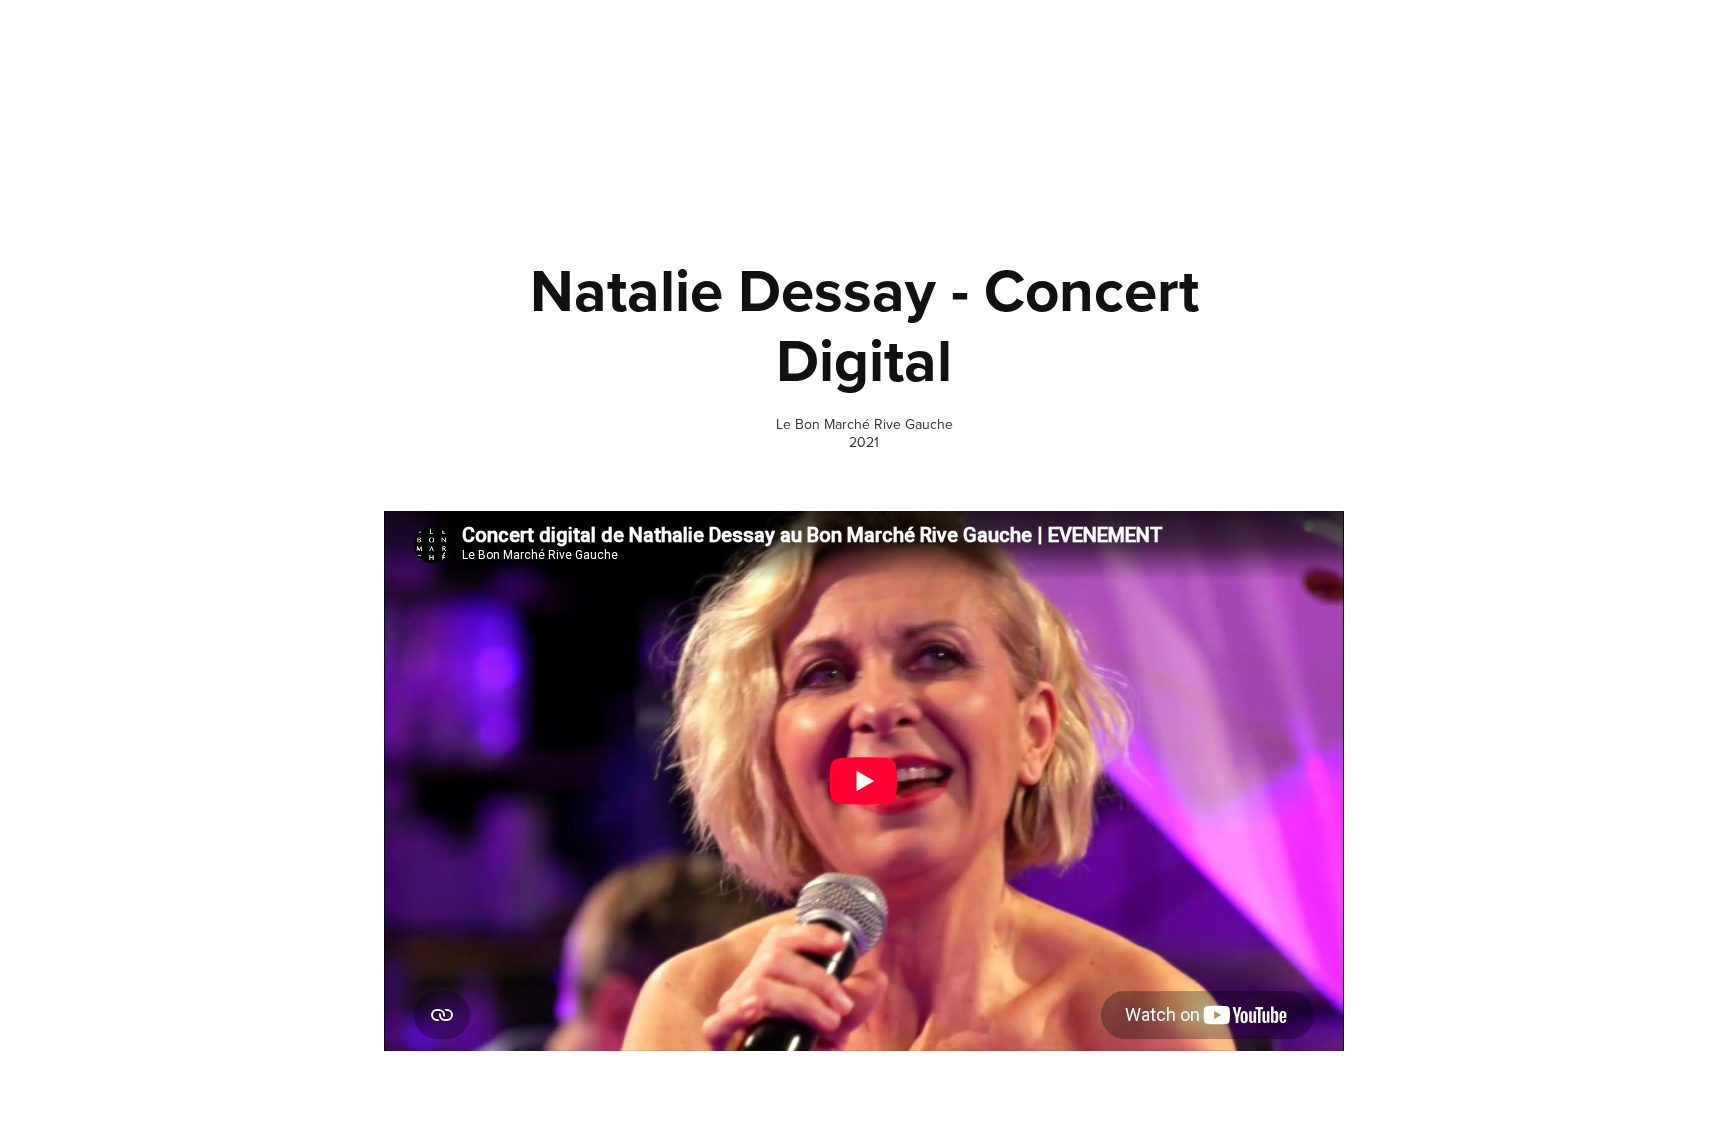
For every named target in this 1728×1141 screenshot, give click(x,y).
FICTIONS (1292, 79)
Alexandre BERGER (247, 60)
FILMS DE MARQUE (1403, 79)
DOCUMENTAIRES (1184, 79)
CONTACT (1515, 79)
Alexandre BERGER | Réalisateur (852, 1071)
